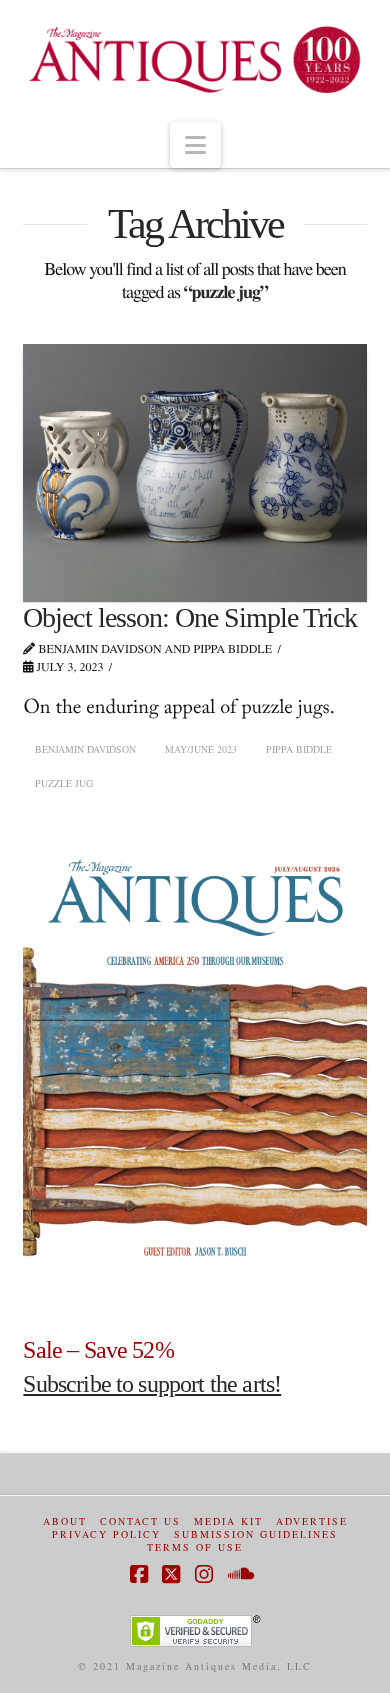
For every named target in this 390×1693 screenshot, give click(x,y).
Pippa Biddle (299, 749)
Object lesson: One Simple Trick (190, 617)
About (65, 1521)
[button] (195, 145)
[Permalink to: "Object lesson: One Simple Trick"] (194, 472)
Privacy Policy (106, 1534)
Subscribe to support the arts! (152, 1384)
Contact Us (140, 1521)
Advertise (312, 1521)
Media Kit (228, 1521)
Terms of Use (195, 1547)
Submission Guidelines (256, 1534)
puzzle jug (64, 783)
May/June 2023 (201, 749)
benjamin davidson (85, 749)
